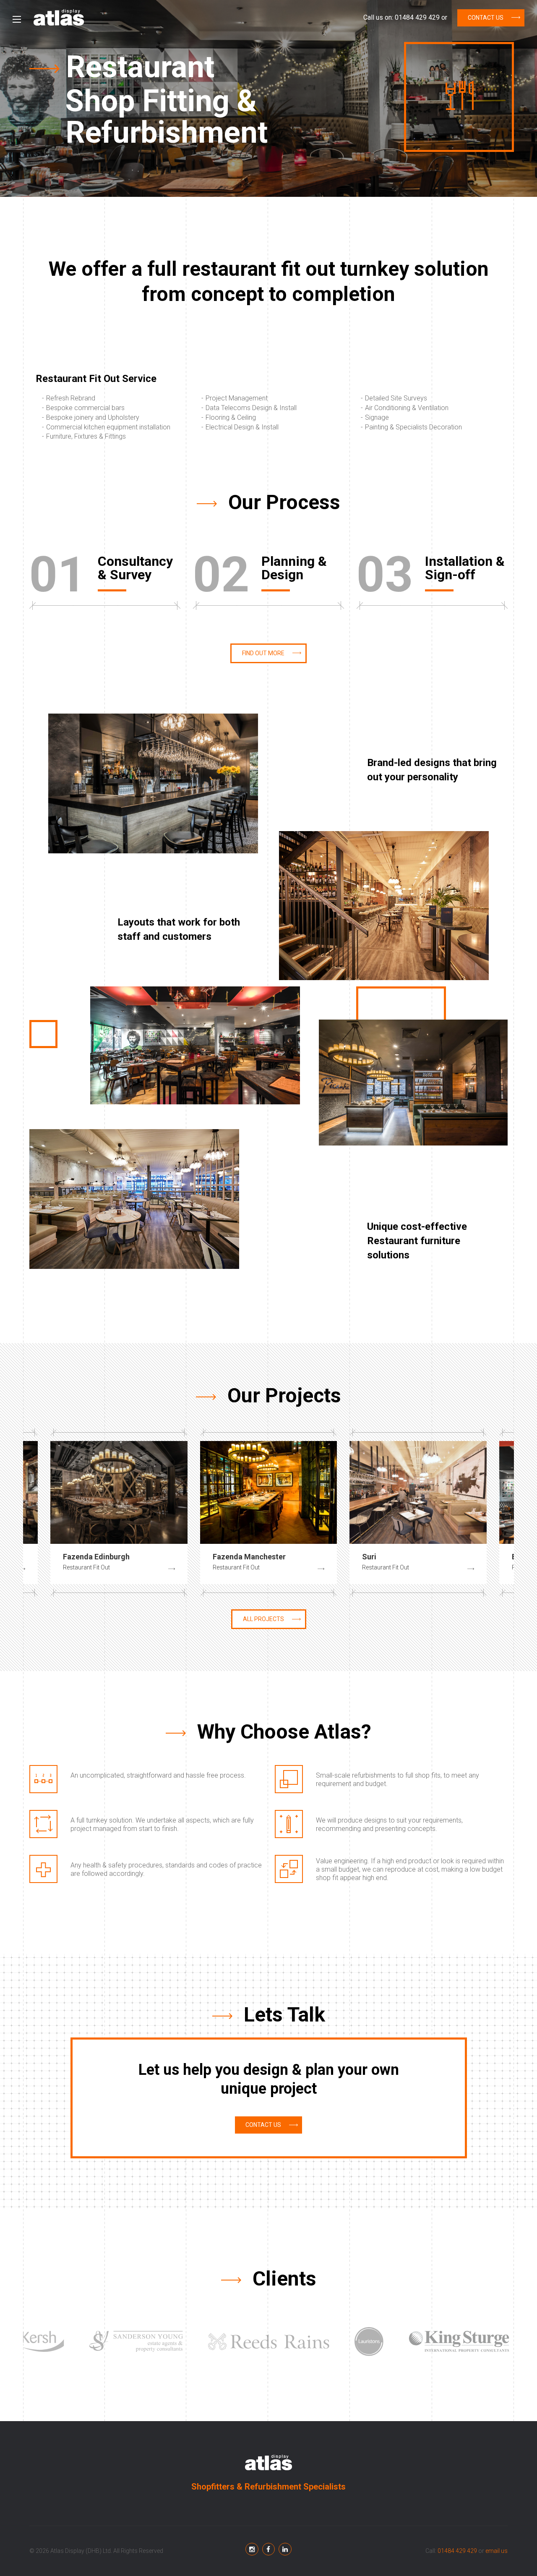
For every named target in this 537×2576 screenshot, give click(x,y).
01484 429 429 (417, 17)
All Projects (263, 1619)
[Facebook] (253, 2549)
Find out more (263, 653)
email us (497, 2551)
